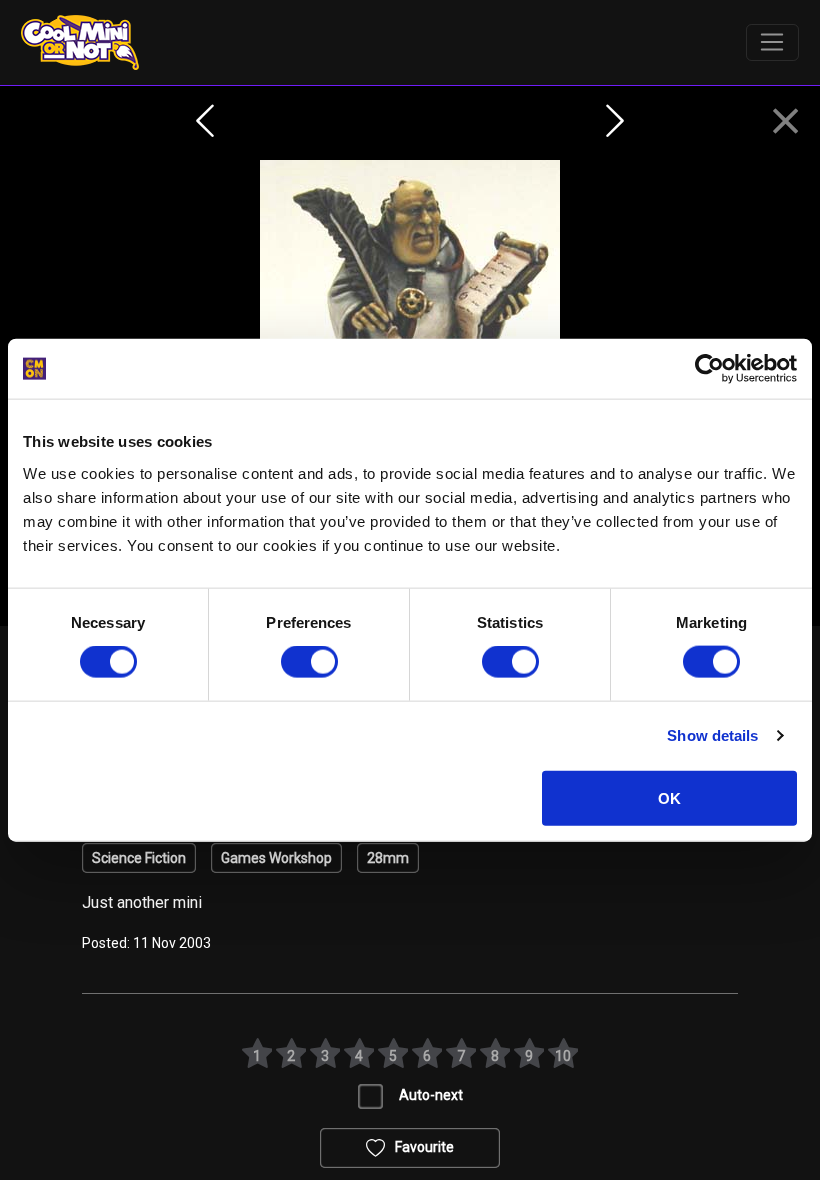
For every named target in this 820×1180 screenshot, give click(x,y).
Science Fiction (139, 858)
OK (669, 797)
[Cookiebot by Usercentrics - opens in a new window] (709, 369)
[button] (785, 122)
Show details (712, 735)
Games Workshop (276, 858)
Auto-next (431, 1095)
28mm (388, 858)
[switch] (309, 662)
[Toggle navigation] (772, 43)
